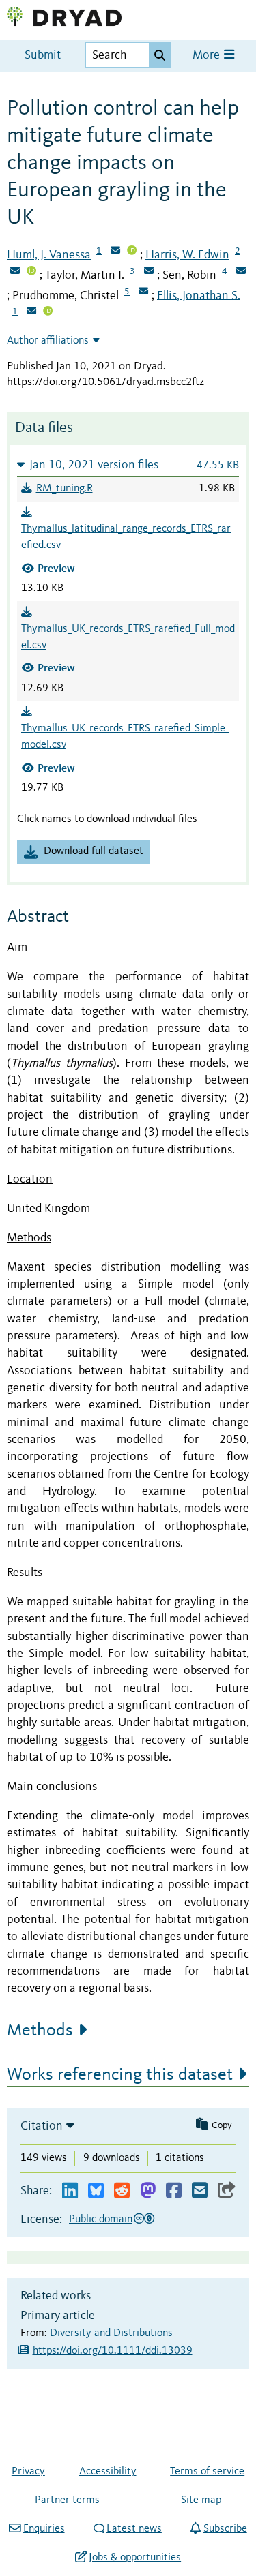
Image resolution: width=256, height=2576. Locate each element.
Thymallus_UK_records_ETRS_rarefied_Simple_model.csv (125, 737)
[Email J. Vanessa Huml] (115, 252)
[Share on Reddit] (122, 2191)
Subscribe (225, 2529)
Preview (56, 568)
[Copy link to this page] (227, 2191)
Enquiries (44, 2529)
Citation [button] (42, 2126)
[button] (128, 465)
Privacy (28, 2472)
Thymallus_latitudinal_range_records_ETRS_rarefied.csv (126, 537)
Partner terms (67, 2500)
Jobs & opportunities (135, 2558)
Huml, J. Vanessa (49, 255)
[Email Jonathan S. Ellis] (31, 312)
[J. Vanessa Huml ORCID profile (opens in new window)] (132, 252)
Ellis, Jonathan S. (199, 295)
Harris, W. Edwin (187, 255)
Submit (43, 56)
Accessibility (108, 2472)
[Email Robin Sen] (241, 272)
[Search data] (160, 55)
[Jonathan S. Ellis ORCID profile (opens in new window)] (48, 312)
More (208, 56)
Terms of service (207, 2472)
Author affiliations (48, 341)
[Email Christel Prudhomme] (143, 292)
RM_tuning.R (65, 489)
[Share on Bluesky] (96, 2191)
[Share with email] (200, 2191)
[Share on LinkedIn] (70, 2191)
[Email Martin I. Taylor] (149, 272)
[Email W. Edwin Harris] (15, 272)
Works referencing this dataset (120, 2075)
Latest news (134, 2529)
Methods (40, 2031)
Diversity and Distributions (111, 2333)
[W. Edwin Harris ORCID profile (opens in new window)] (31, 272)
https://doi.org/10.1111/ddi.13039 (113, 2351)
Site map (201, 2500)
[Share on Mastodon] (148, 2191)
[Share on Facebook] (174, 2191)
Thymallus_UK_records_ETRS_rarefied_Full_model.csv (128, 637)
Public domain (101, 2219)
